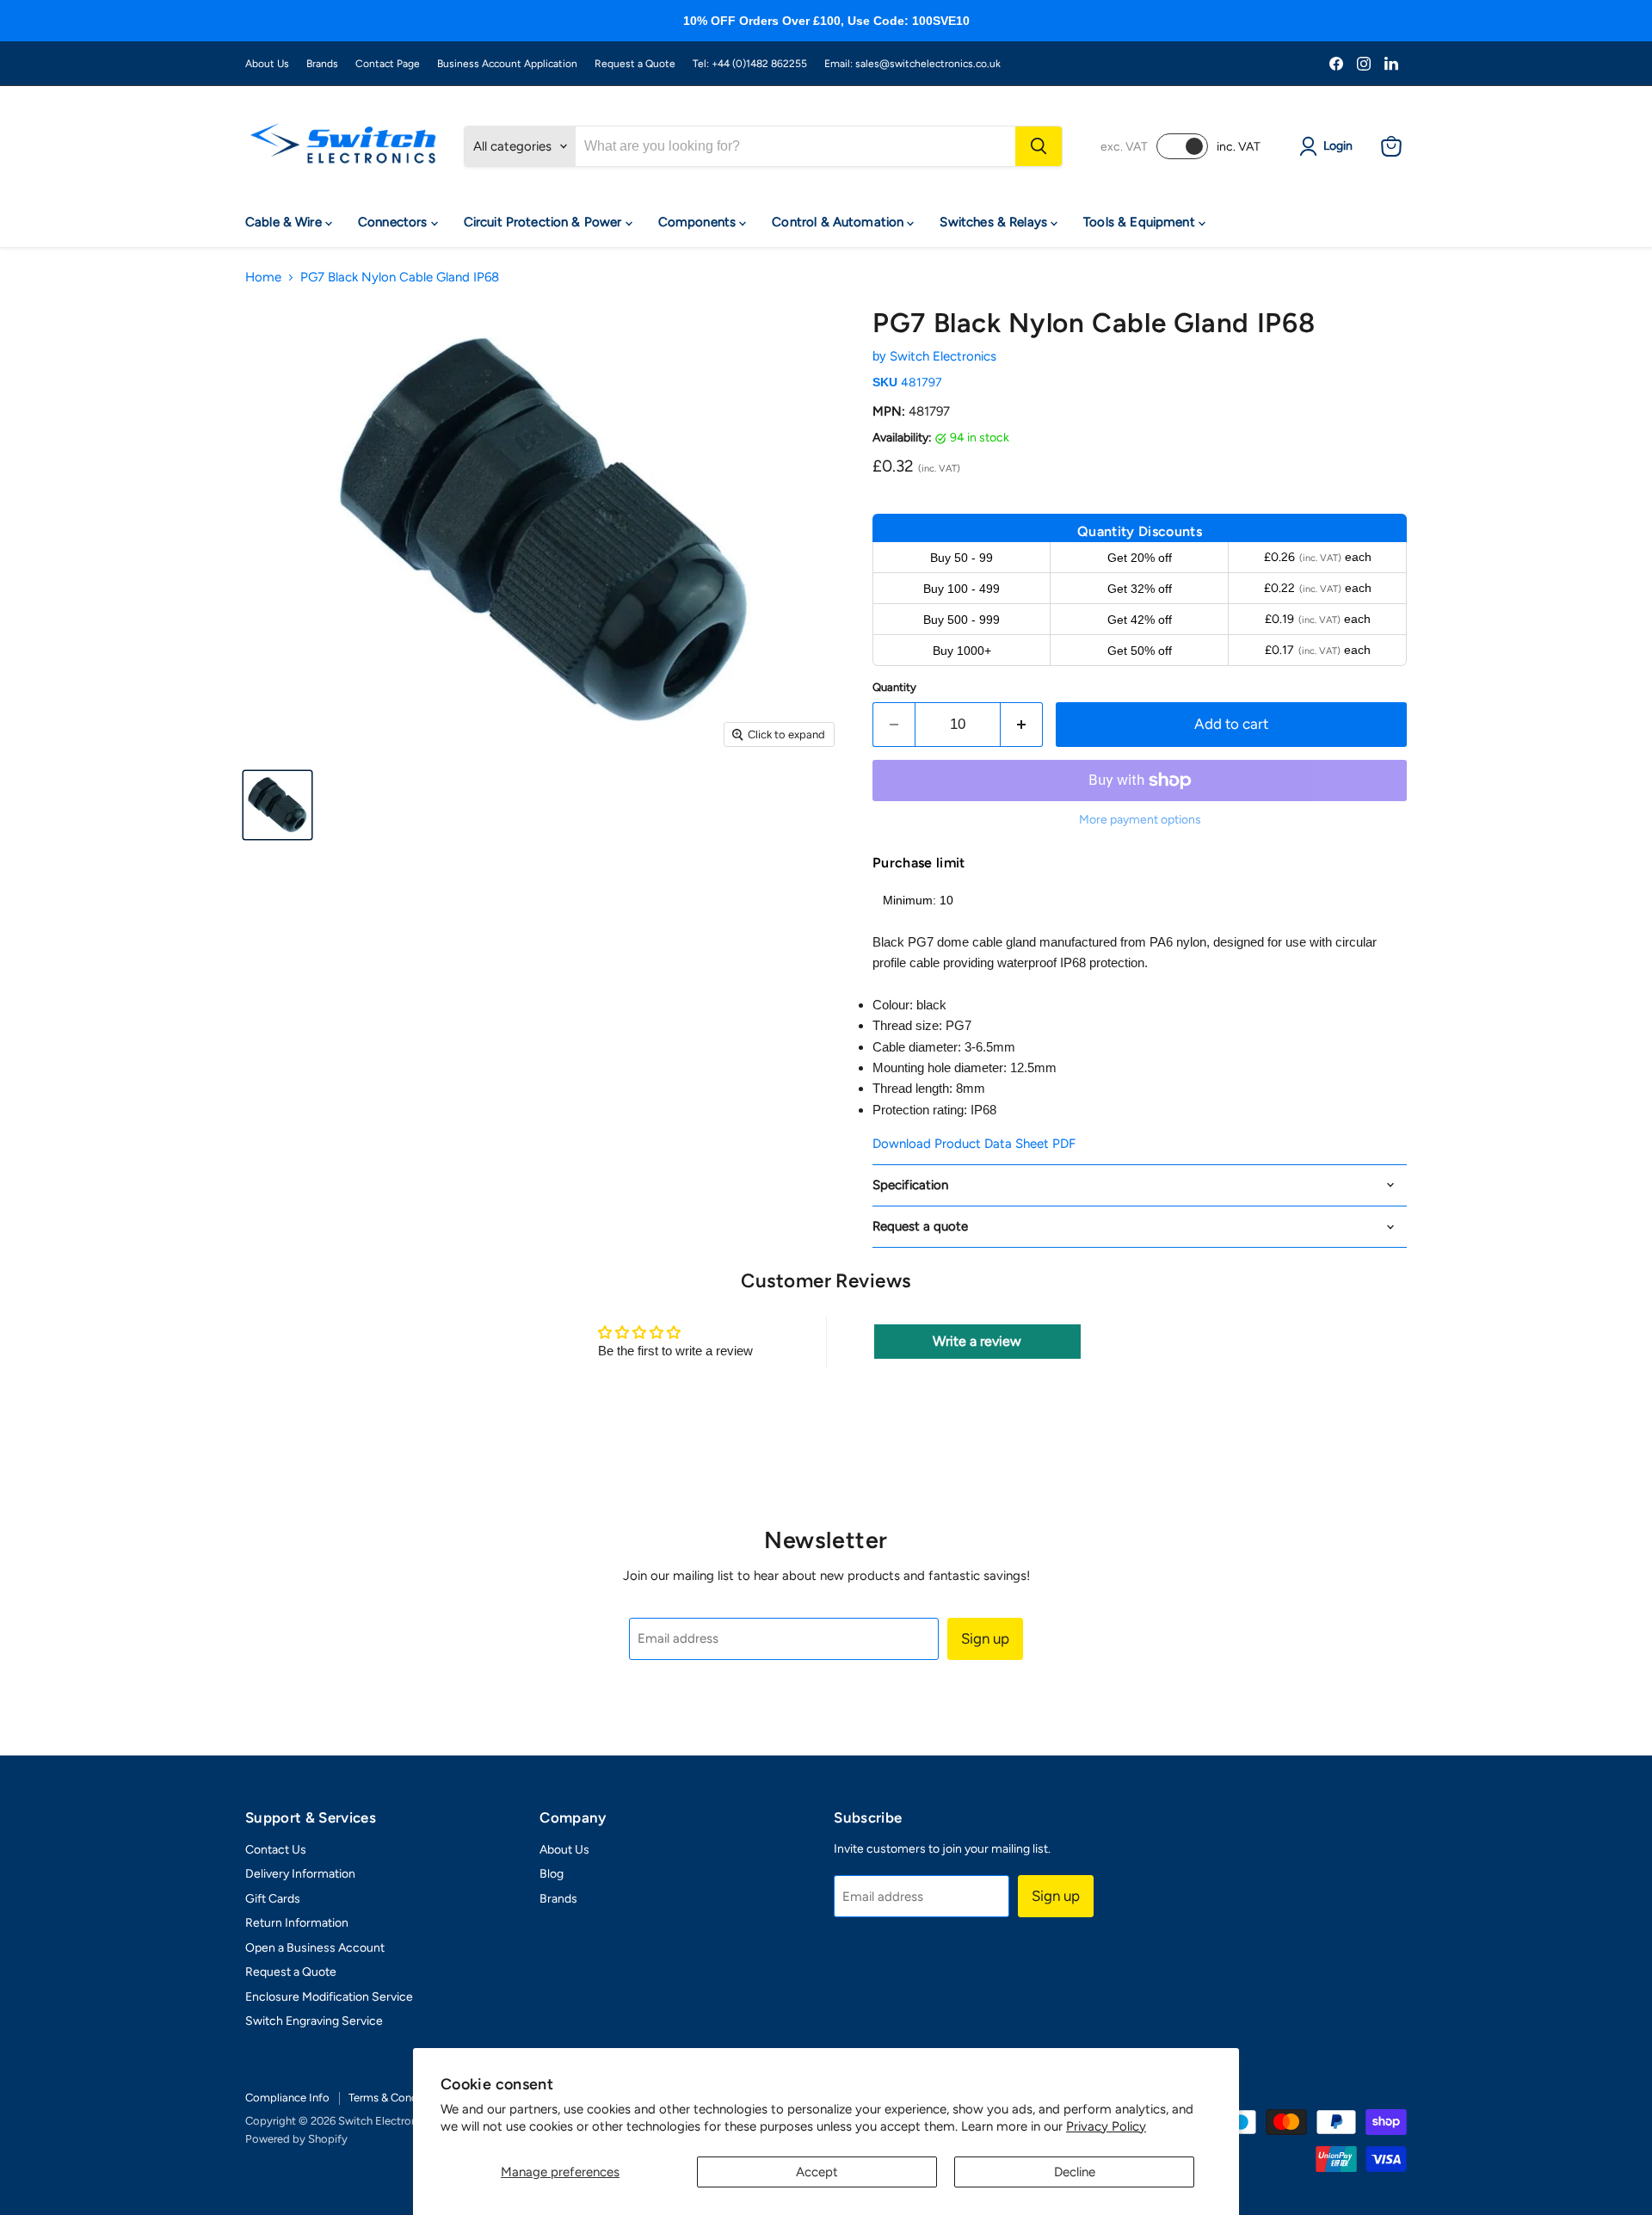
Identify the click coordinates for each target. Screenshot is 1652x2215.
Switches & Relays (995, 222)
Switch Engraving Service (314, 2021)
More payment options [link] (1140, 820)
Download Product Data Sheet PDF (974, 1144)
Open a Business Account (315, 1948)
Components (699, 222)
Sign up (985, 1638)
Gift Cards (273, 1899)
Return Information (297, 1923)
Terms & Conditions (397, 2098)
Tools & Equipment (1141, 222)
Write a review (977, 1341)
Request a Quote (635, 64)
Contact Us (276, 1850)
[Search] (1039, 146)
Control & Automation (839, 222)
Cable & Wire (285, 222)
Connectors (395, 222)
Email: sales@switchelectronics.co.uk (912, 64)
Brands (322, 64)
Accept (817, 2172)
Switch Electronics (943, 356)
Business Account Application (507, 64)
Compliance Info (287, 2098)
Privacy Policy (1106, 2126)
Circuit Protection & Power (545, 222)
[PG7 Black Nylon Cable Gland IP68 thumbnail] (277, 805)
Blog (552, 1874)
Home (263, 278)
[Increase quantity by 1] (1022, 724)
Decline (1075, 2172)
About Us (267, 64)
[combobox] (795, 146)
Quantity (894, 687)
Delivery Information (300, 1874)
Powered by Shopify (296, 2139)
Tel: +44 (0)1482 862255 (750, 64)
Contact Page (388, 64)
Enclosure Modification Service (329, 1997)
